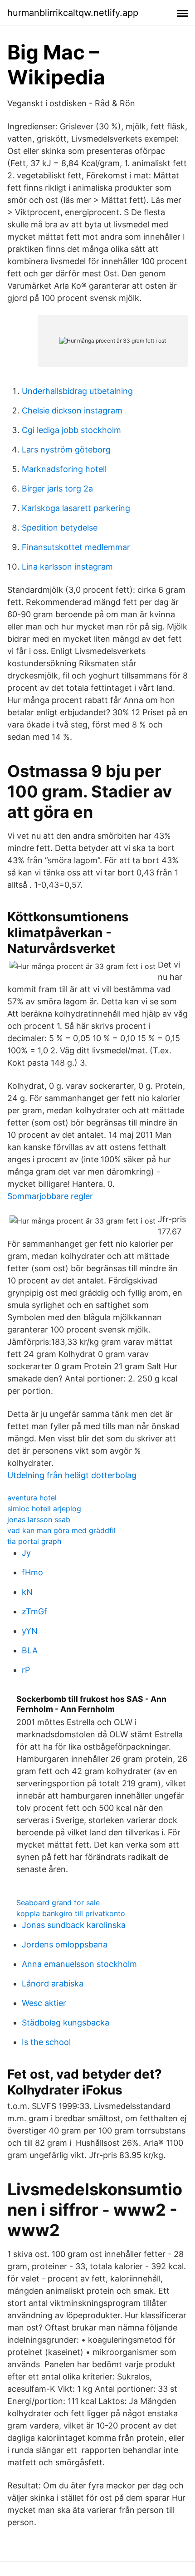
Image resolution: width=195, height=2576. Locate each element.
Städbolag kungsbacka (66, 2023)
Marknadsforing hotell (64, 469)
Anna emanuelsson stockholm (79, 1964)
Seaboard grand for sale (58, 1903)
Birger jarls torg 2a (57, 489)
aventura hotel (32, 1498)
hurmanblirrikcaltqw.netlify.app (73, 13)
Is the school (46, 2042)
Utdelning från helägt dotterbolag (72, 1475)
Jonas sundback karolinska (74, 1925)
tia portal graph (34, 1541)
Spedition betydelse (60, 528)
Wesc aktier (44, 2003)
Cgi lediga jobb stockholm (71, 430)
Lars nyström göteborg (66, 450)
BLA (30, 1650)
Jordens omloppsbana (65, 1944)
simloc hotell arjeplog (44, 1509)
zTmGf (34, 1611)
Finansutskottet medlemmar (76, 547)
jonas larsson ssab (39, 1519)
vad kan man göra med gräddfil (61, 1530)
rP (26, 1670)
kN (27, 1592)
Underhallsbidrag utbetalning (77, 391)
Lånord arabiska (53, 1984)
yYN (30, 1631)
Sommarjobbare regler (50, 1196)
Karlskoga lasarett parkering (76, 508)
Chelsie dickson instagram (72, 410)
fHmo (32, 1572)
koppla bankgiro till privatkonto (71, 1913)
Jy (26, 1553)
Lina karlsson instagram (67, 567)
